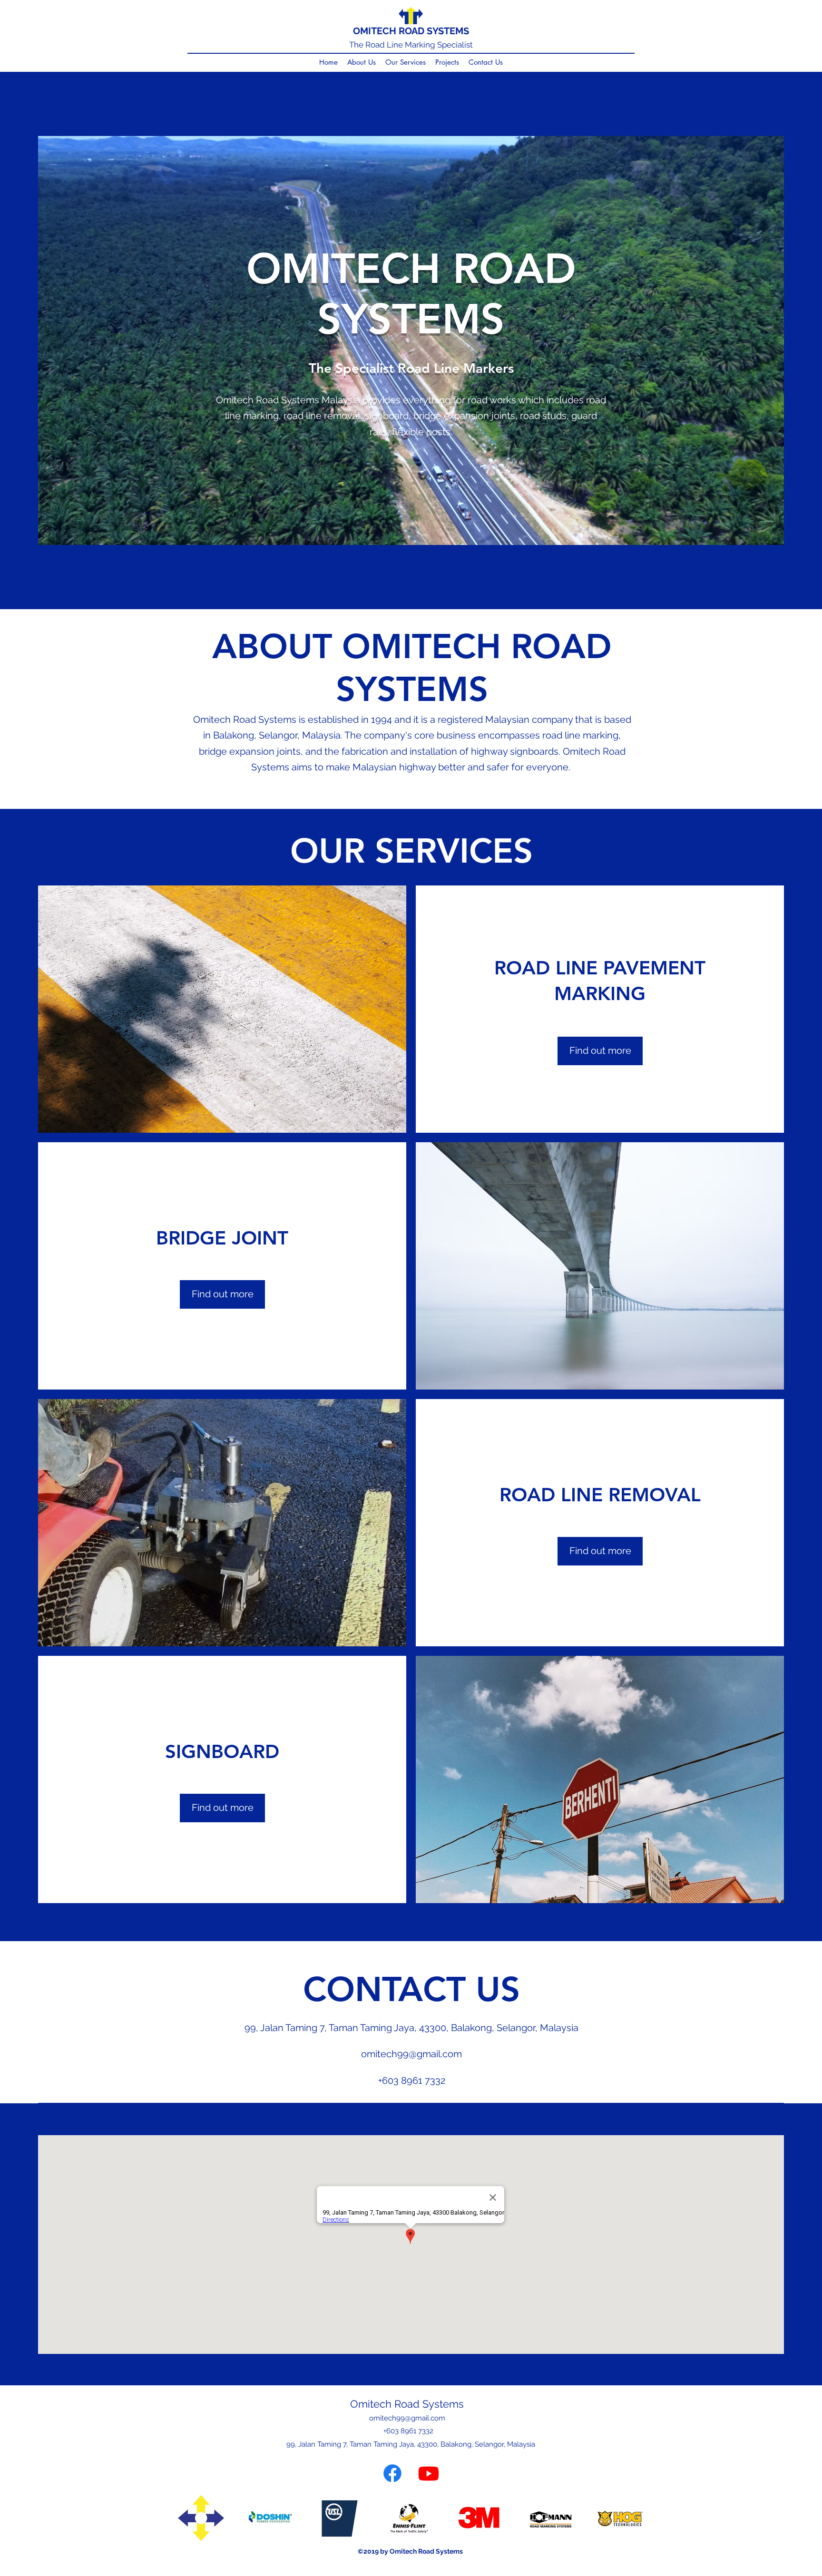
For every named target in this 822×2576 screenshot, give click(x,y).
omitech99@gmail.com (411, 2054)
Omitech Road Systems (407, 2404)
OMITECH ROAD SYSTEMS (411, 31)
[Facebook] (392, 2473)
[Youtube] (429, 2473)
